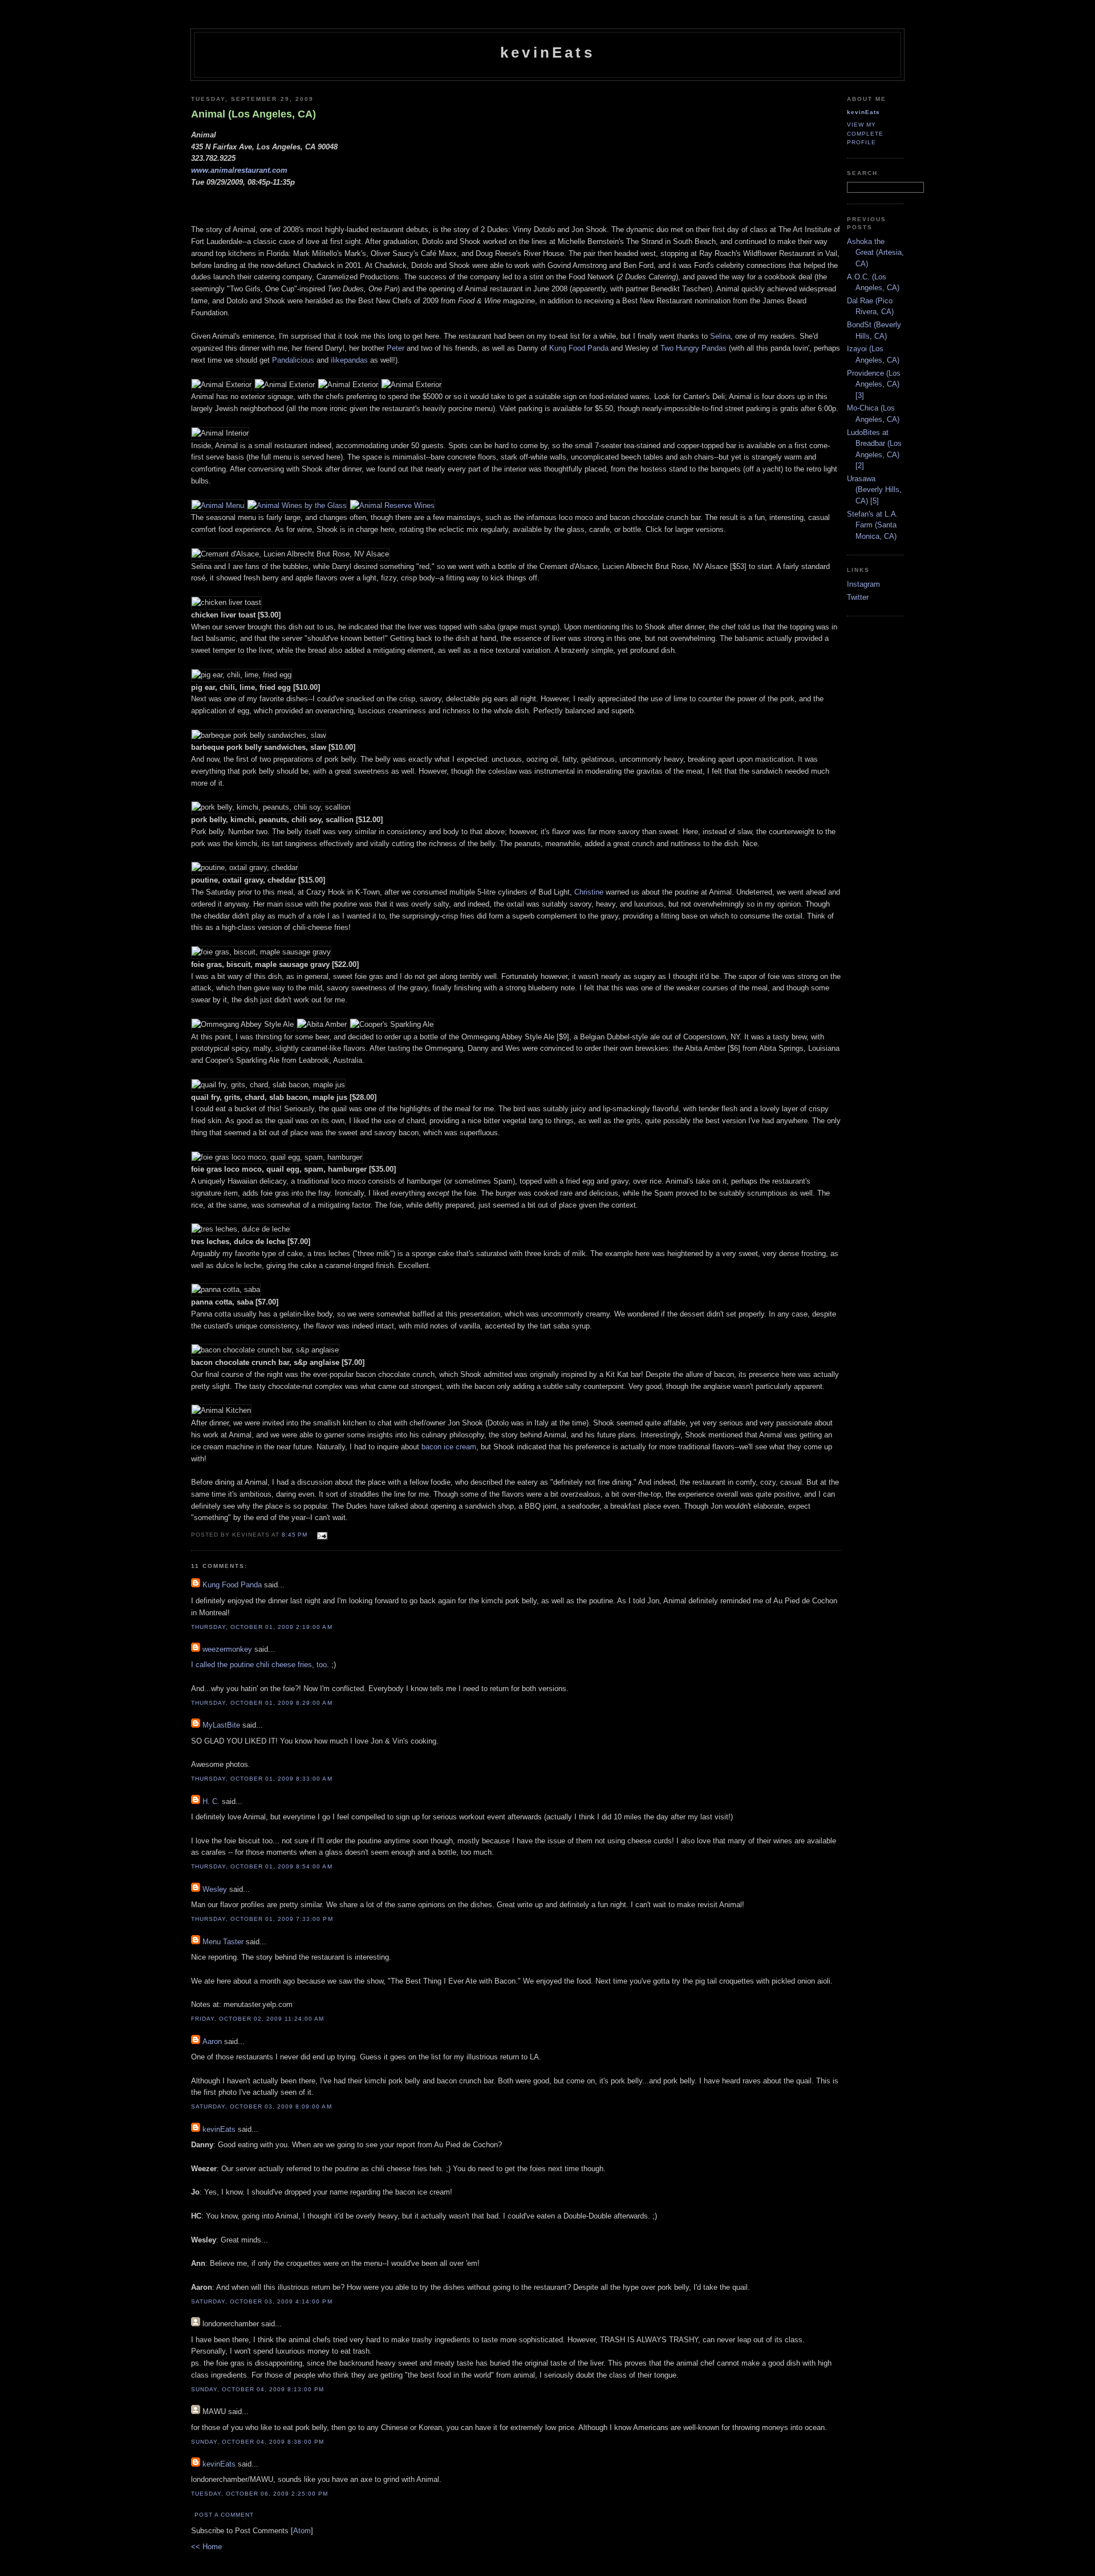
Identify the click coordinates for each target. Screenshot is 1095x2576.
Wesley (215, 1889)
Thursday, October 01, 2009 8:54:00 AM (262, 1866)
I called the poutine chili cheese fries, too (259, 1665)
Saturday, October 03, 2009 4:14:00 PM (262, 2301)
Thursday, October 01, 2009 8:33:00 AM (262, 1779)
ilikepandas (349, 360)
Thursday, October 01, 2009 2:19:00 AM (262, 1627)
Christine (589, 892)
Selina (720, 336)
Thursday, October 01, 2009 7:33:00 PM (262, 1919)
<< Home (206, 2547)
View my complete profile (865, 133)
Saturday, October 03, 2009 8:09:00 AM (261, 2106)
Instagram (863, 584)
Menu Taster (223, 1942)
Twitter (858, 597)
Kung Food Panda (579, 348)
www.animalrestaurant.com (239, 170)
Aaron (212, 2041)
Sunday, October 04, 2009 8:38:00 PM (258, 2442)
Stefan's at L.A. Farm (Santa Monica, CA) (873, 525)
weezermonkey (227, 1649)
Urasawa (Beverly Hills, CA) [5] (874, 490)
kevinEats (547, 52)
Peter (396, 348)
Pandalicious (293, 360)
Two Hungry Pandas (693, 348)
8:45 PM (296, 1535)
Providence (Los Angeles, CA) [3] (874, 384)
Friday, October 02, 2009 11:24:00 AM (258, 2019)
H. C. (211, 1801)
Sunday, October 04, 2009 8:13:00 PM (258, 2389)
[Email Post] (321, 1534)
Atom (302, 2531)
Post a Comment (224, 2515)
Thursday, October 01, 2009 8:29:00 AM (262, 1703)
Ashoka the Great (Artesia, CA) (875, 253)
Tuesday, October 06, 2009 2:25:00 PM (260, 2494)
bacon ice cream (449, 1447)
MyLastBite (221, 1725)
